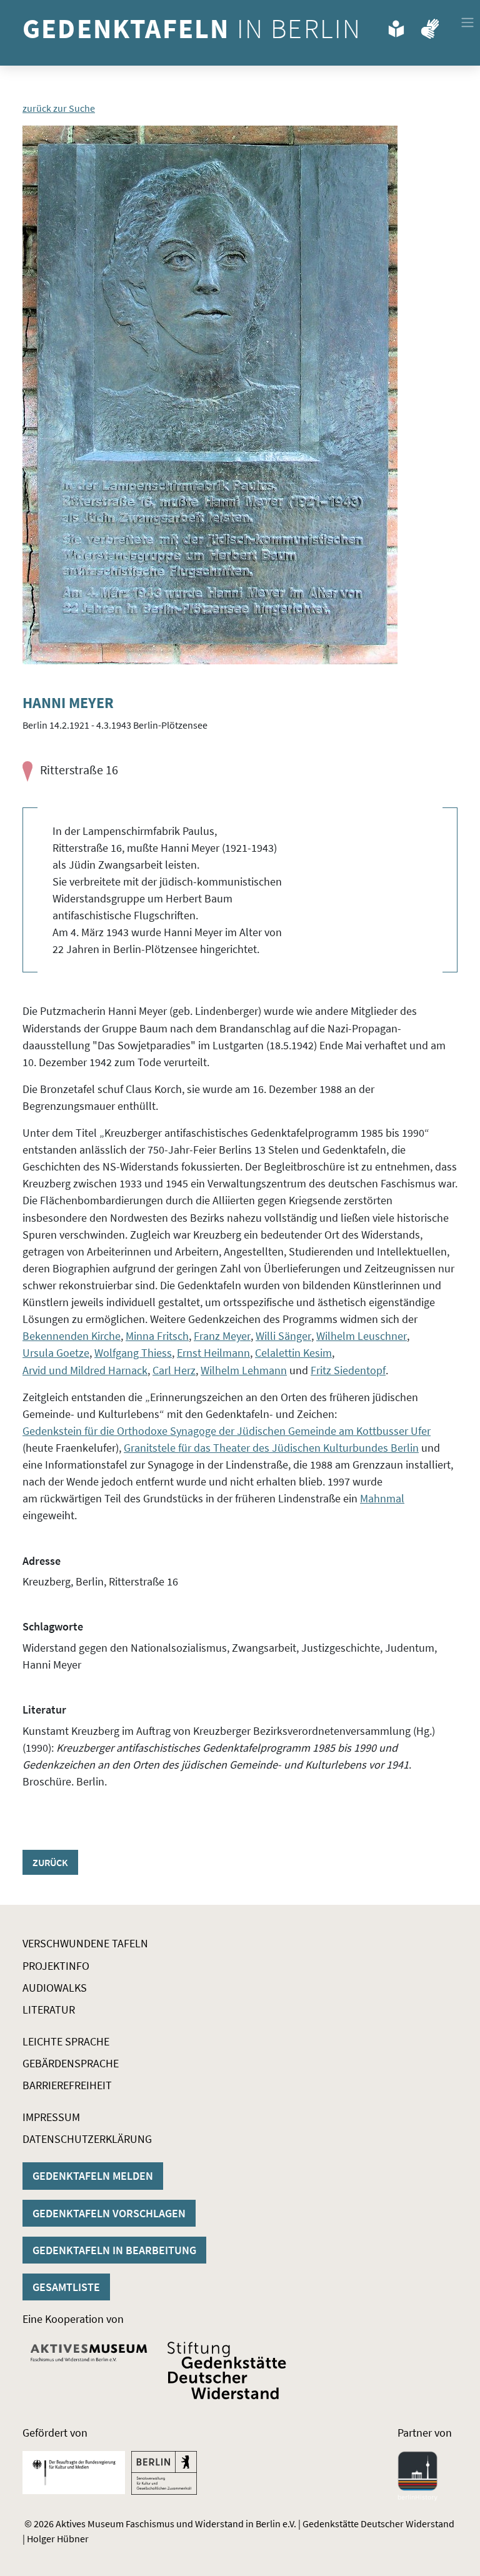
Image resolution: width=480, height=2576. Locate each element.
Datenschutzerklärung (87, 2139)
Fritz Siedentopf (348, 1370)
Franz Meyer (222, 1336)
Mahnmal (382, 1498)
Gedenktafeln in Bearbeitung (114, 2250)
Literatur (49, 2009)
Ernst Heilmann (213, 1353)
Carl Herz (174, 1370)
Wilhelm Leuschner (362, 1336)
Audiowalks (55, 1988)
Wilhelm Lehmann (244, 1370)
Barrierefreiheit (67, 2085)
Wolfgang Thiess (133, 1353)
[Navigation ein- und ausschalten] (467, 22)
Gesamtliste (66, 2287)
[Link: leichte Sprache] (396, 26)
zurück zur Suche (59, 108)
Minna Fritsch (157, 1336)
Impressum (51, 2117)
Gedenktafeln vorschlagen (109, 2213)
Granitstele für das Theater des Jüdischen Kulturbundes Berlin (271, 1448)
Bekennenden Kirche (72, 1336)
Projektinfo (56, 1966)
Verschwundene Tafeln (85, 1943)
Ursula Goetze (56, 1353)
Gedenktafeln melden (93, 2176)
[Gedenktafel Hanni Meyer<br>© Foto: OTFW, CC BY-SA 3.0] (210, 395)
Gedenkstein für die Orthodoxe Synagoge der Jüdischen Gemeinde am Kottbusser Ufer (227, 1431)
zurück (50, 1862)
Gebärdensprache (71, 2063)
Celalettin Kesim (293, 1353)
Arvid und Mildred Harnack (85, 1370)
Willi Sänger (283, 1336)
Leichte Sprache (66, 2041)
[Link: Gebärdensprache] (430, 26)
